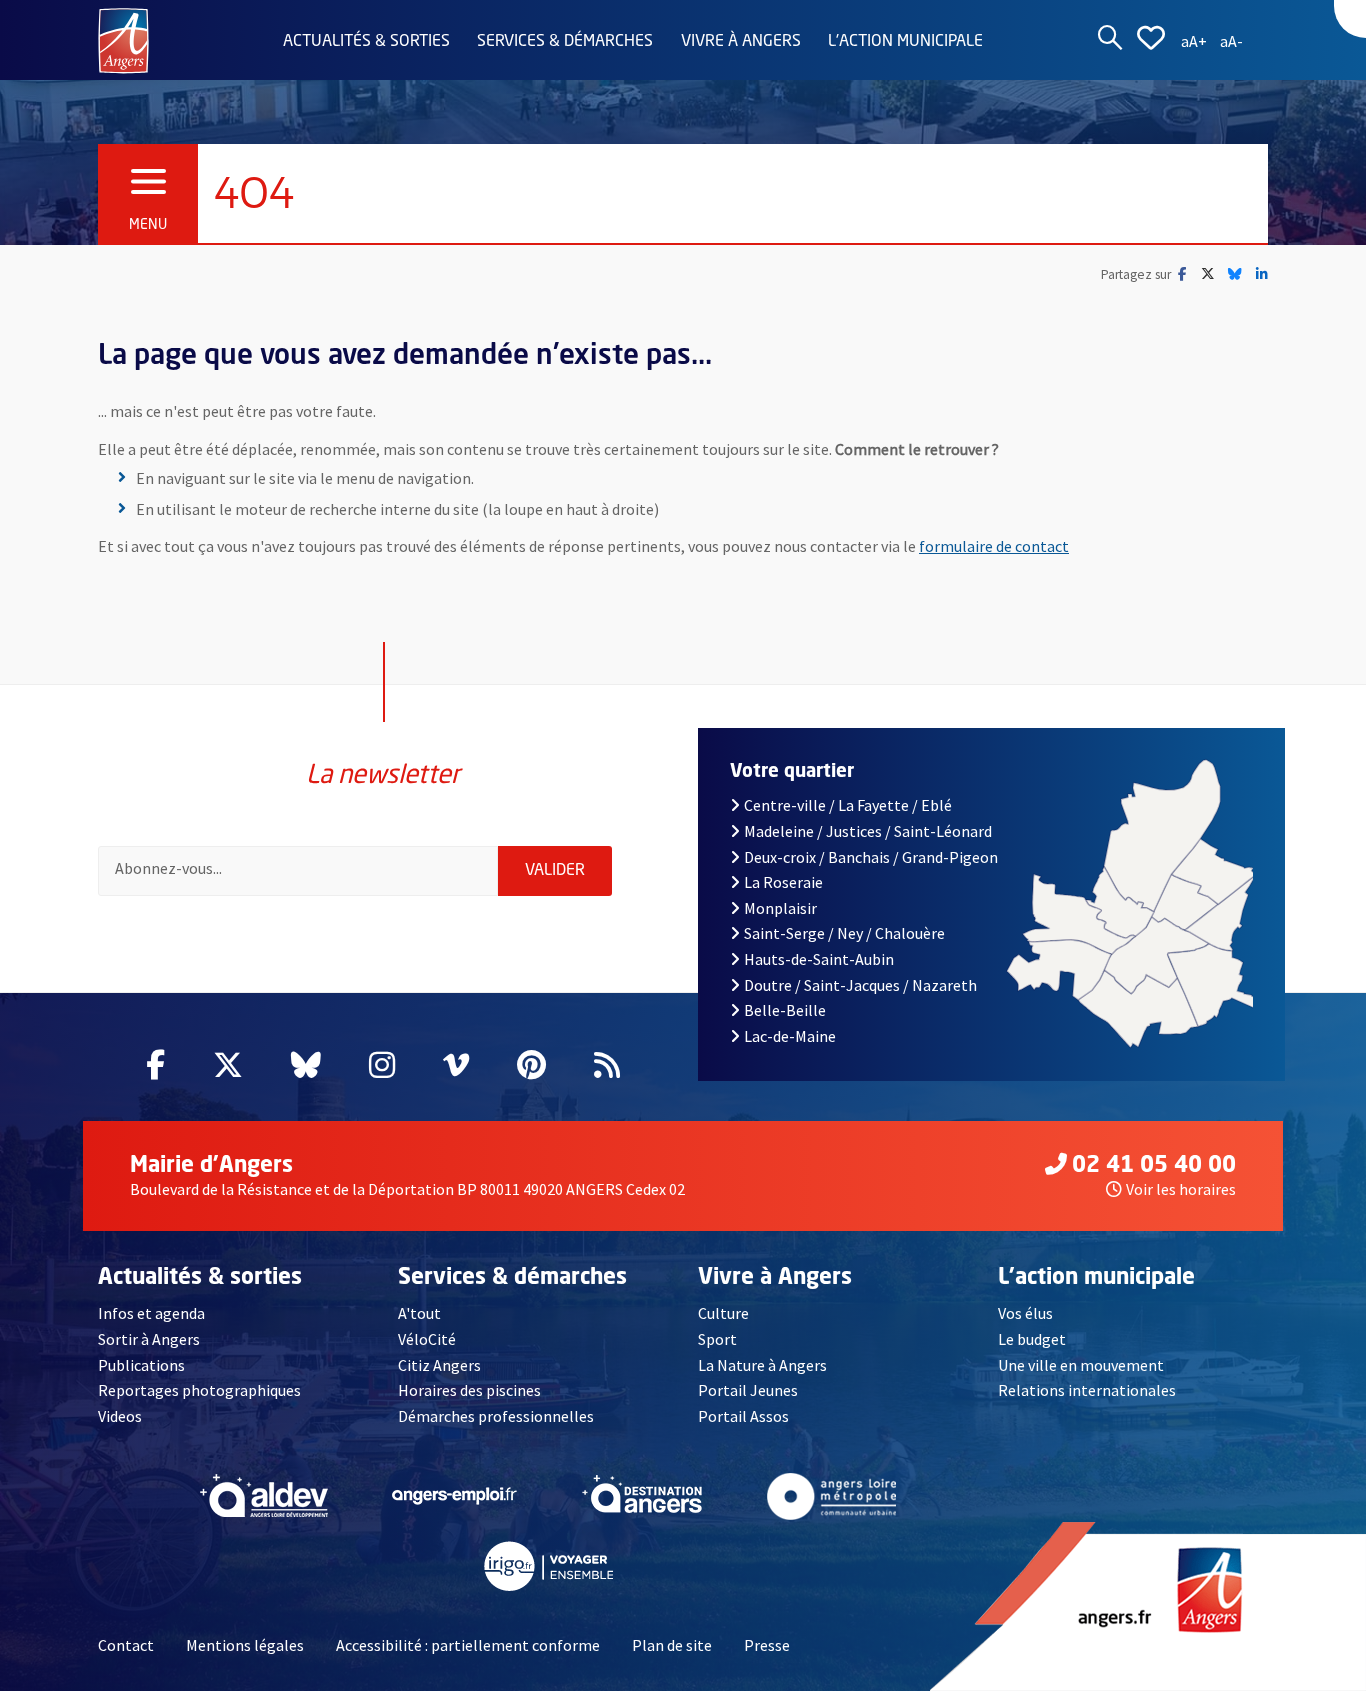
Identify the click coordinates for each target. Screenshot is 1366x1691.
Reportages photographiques (199, 1390)
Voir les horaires (1181, 1189)
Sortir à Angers (149, 1339)
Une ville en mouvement (1081, 1365)
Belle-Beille (785, 1010)
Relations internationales (1087, 1390)
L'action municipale (905, 42)
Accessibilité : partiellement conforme (468, 1645)
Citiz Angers (439, 1365)
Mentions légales (245, 1645)
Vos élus (1025, 1313)
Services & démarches (565, 42)
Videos (120, 1416)
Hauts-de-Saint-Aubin (819, 959)
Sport (717, 1339)
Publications (141, 1365)
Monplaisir (780, 908)
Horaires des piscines (469, 1390)
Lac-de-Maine (790, 1036)
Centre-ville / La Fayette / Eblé (848, 805)
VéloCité (427, 1339)
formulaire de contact (994, 546)
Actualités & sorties (366, 42)
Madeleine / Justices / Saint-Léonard (868, 831)
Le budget (1032, 1339)
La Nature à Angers (762, 1365)
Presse (767, 1645)
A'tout (419, 1313)
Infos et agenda (151, 1313)
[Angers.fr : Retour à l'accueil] (123, 39)
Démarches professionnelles (496, 1416)
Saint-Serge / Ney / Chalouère (844, 933)
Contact (126, 1645)
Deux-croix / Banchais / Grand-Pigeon (871, 857)
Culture (723, 1313)
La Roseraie (783, 882)
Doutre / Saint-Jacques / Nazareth (860, 985)
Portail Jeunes (748, 1390)
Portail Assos (743, 1416)
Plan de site (672, 1645)
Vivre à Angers (741, 42)
